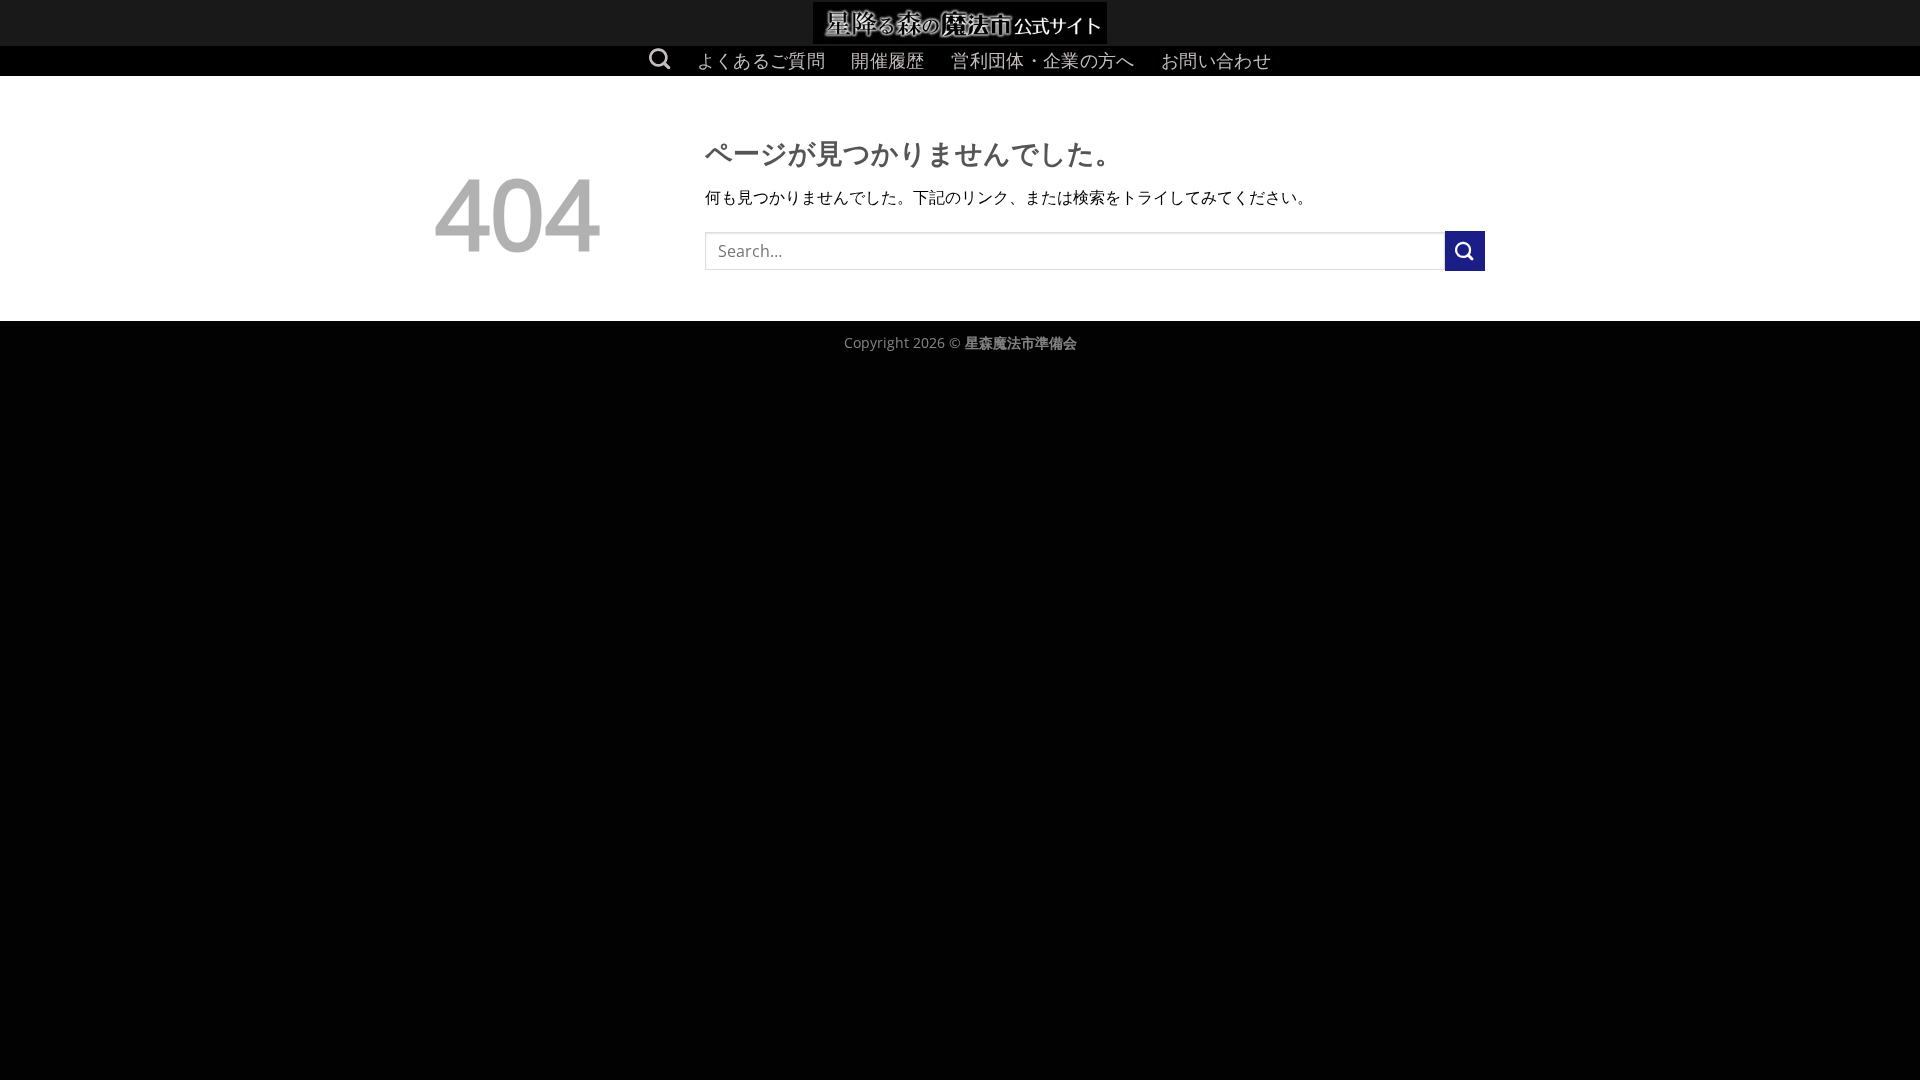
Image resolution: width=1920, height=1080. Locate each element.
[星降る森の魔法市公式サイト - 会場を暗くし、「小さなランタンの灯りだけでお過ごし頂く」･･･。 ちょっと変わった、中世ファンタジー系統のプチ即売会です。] (960, 23)
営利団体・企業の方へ (1043, 60)
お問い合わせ (1216, 60)
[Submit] (1465, 250)
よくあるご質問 (761, 60)
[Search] (660, 58)
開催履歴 (887, 60)
